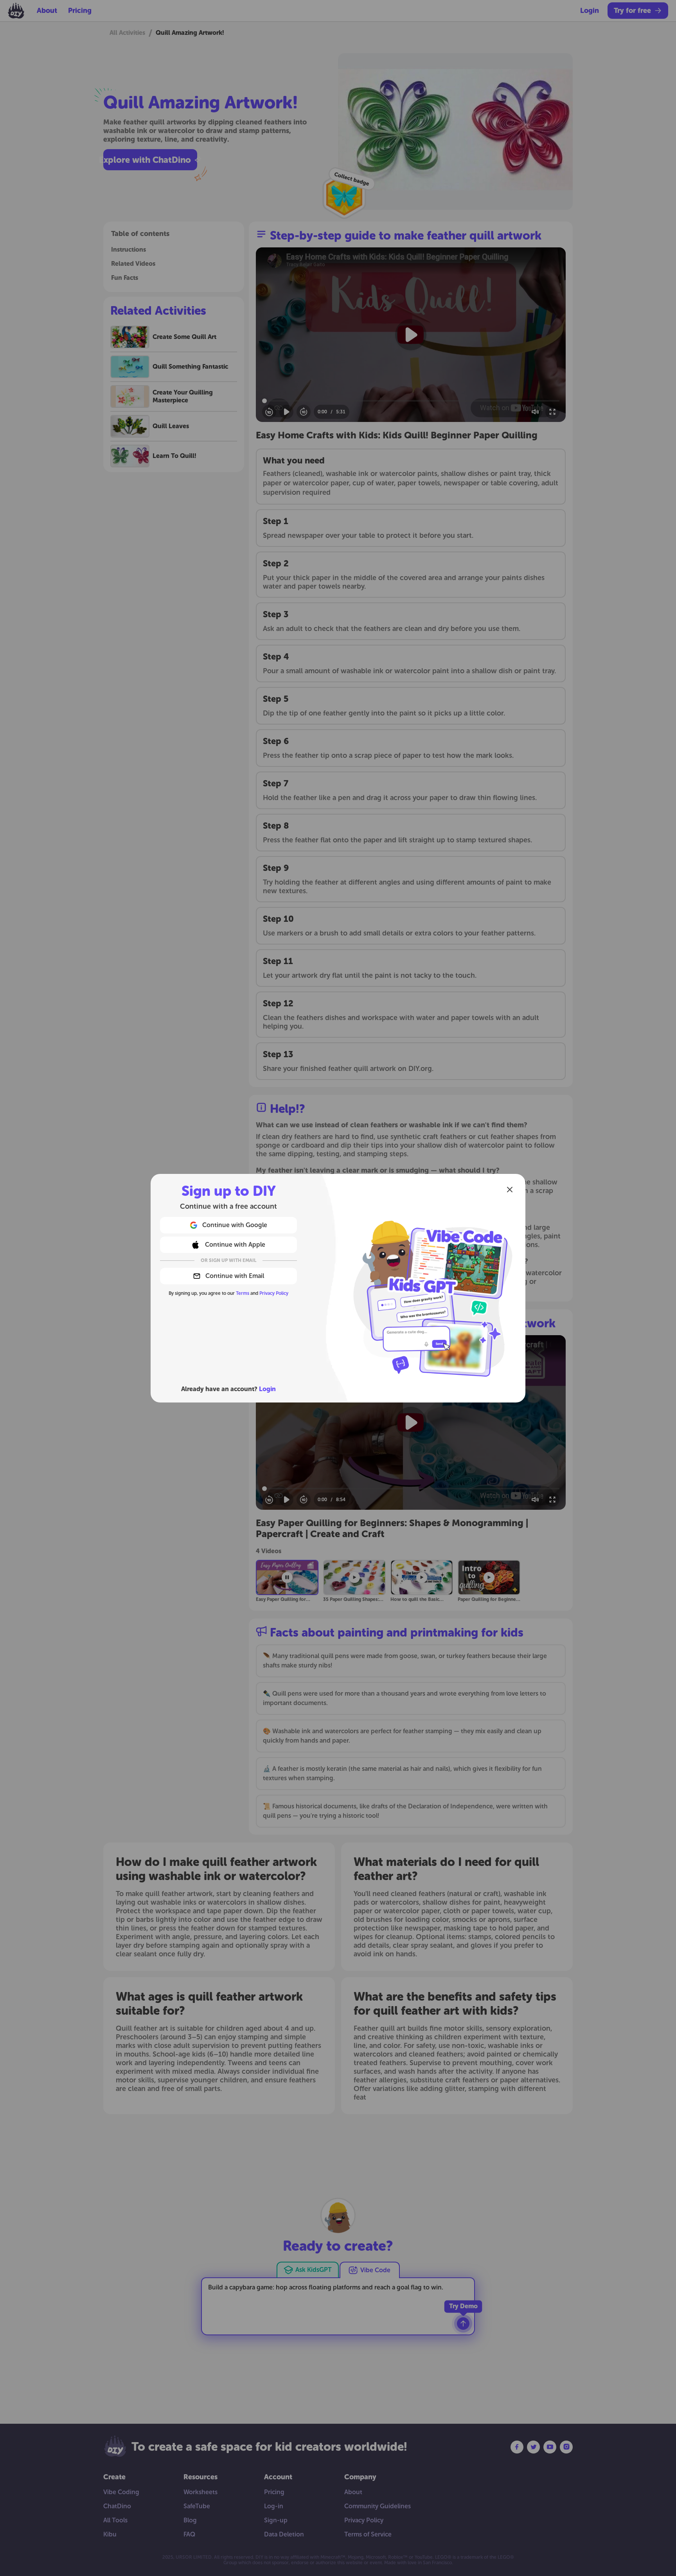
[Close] (510, 1190)
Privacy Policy (274, 1293)
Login (267, 1389)
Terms (243, 1293)
